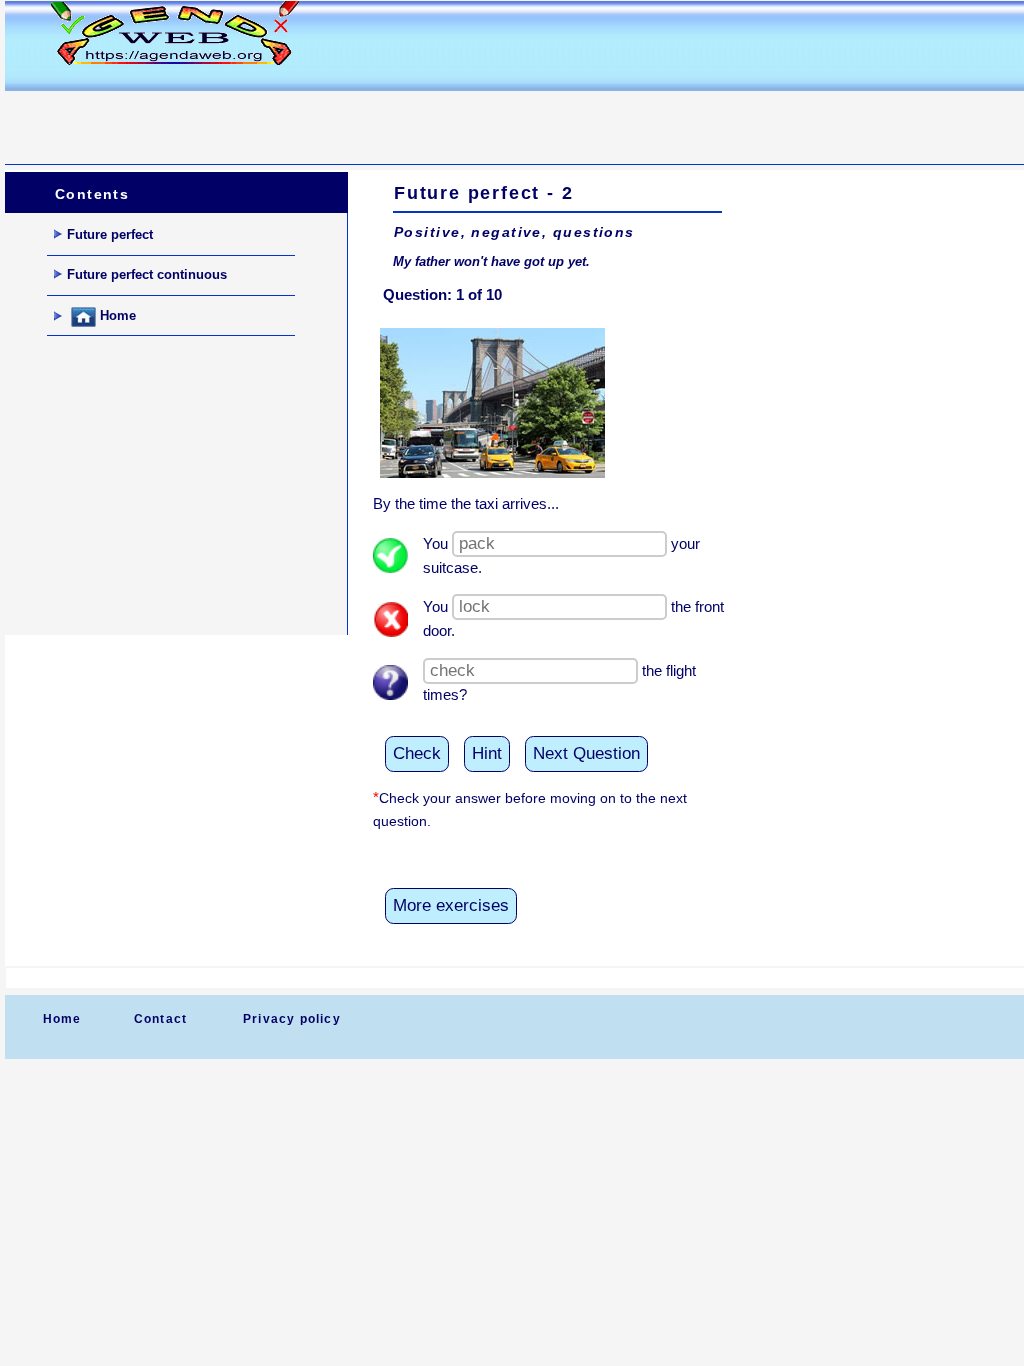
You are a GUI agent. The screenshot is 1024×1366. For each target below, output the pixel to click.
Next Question (586, 753)
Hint (487, 753)
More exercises (451, 905)
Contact (160, 1019)
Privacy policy (292, 1019)
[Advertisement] (369, 116)
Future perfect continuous (147, 274)
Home (116, 316)
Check (417, 753)
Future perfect (110, 234)
